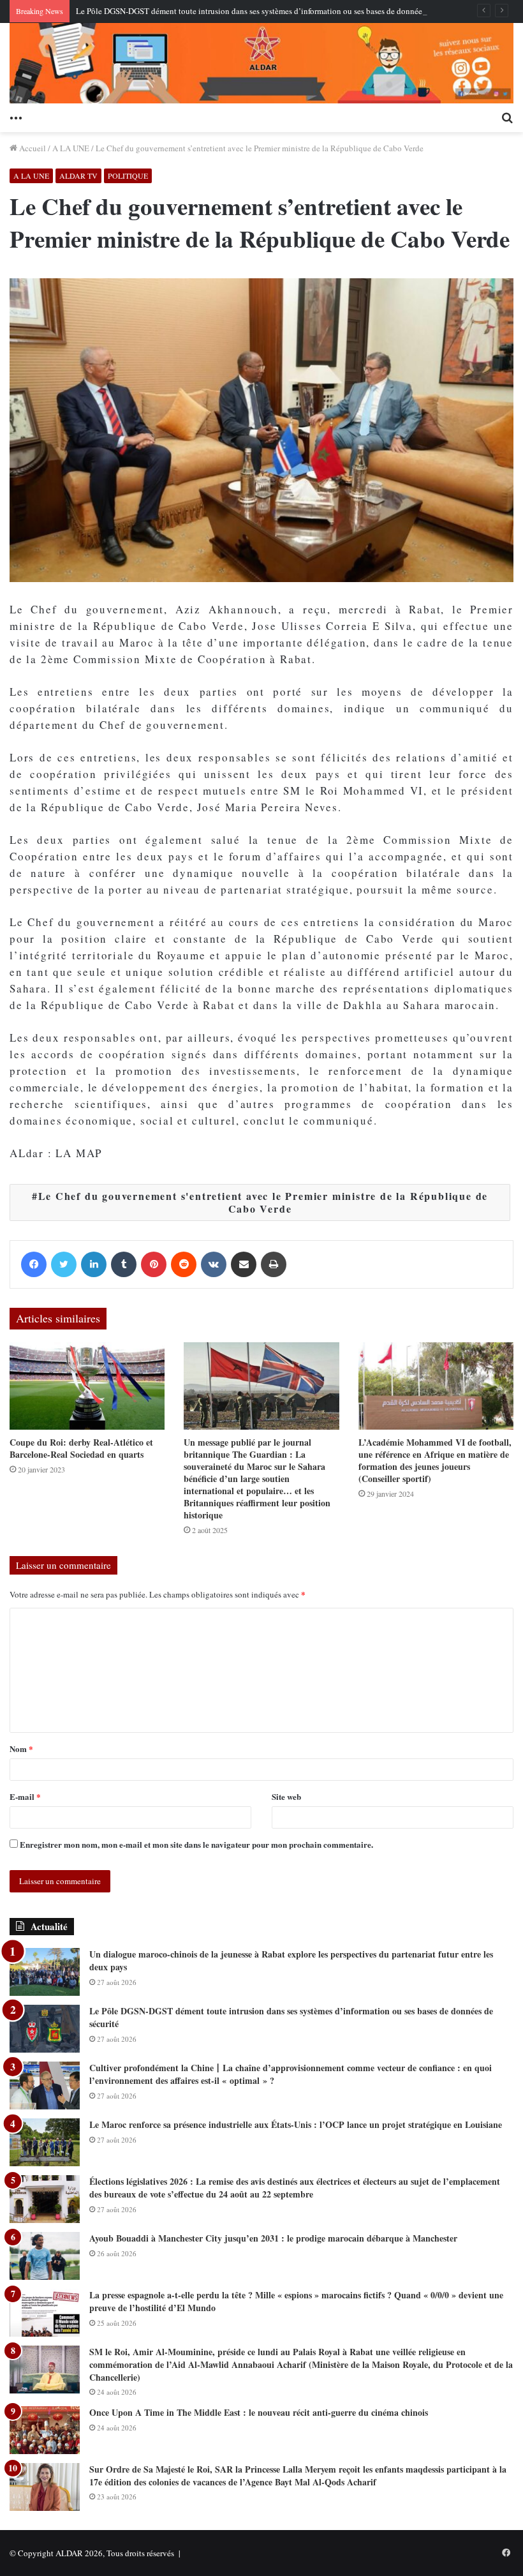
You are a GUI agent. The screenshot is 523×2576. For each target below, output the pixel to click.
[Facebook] (34, 1264)
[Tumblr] (124, 1264)
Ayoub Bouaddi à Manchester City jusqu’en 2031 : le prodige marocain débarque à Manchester (273, 2238)
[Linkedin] (94, 1264)
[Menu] (16, 116)
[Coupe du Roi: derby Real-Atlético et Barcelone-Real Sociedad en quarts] (87, 1386)
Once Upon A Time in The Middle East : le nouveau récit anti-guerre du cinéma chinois (259, 2412)
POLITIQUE (128, 176)
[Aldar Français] (261, 63)
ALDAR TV (78, 176)
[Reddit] (184, 1264)
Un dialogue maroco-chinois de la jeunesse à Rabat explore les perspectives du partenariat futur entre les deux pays (291, 1960)
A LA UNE (71, 148)
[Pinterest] (154, 1264)
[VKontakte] (214, 1264)
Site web (286, 1796)
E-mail (25, 1796)
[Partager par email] (244, 1264)
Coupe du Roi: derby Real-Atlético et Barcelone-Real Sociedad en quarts (81, 1448)
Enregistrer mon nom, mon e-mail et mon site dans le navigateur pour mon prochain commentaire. (196, 1844)
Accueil (32, 148)
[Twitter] (64, 1264)
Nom (21, 1749)
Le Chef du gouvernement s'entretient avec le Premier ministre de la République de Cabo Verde (263, 1202)
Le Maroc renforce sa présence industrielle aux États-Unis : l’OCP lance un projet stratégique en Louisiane (296, 2124)
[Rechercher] (507, 116)
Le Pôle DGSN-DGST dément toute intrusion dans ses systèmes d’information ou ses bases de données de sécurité (270, 11)
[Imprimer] (274, 1264)
